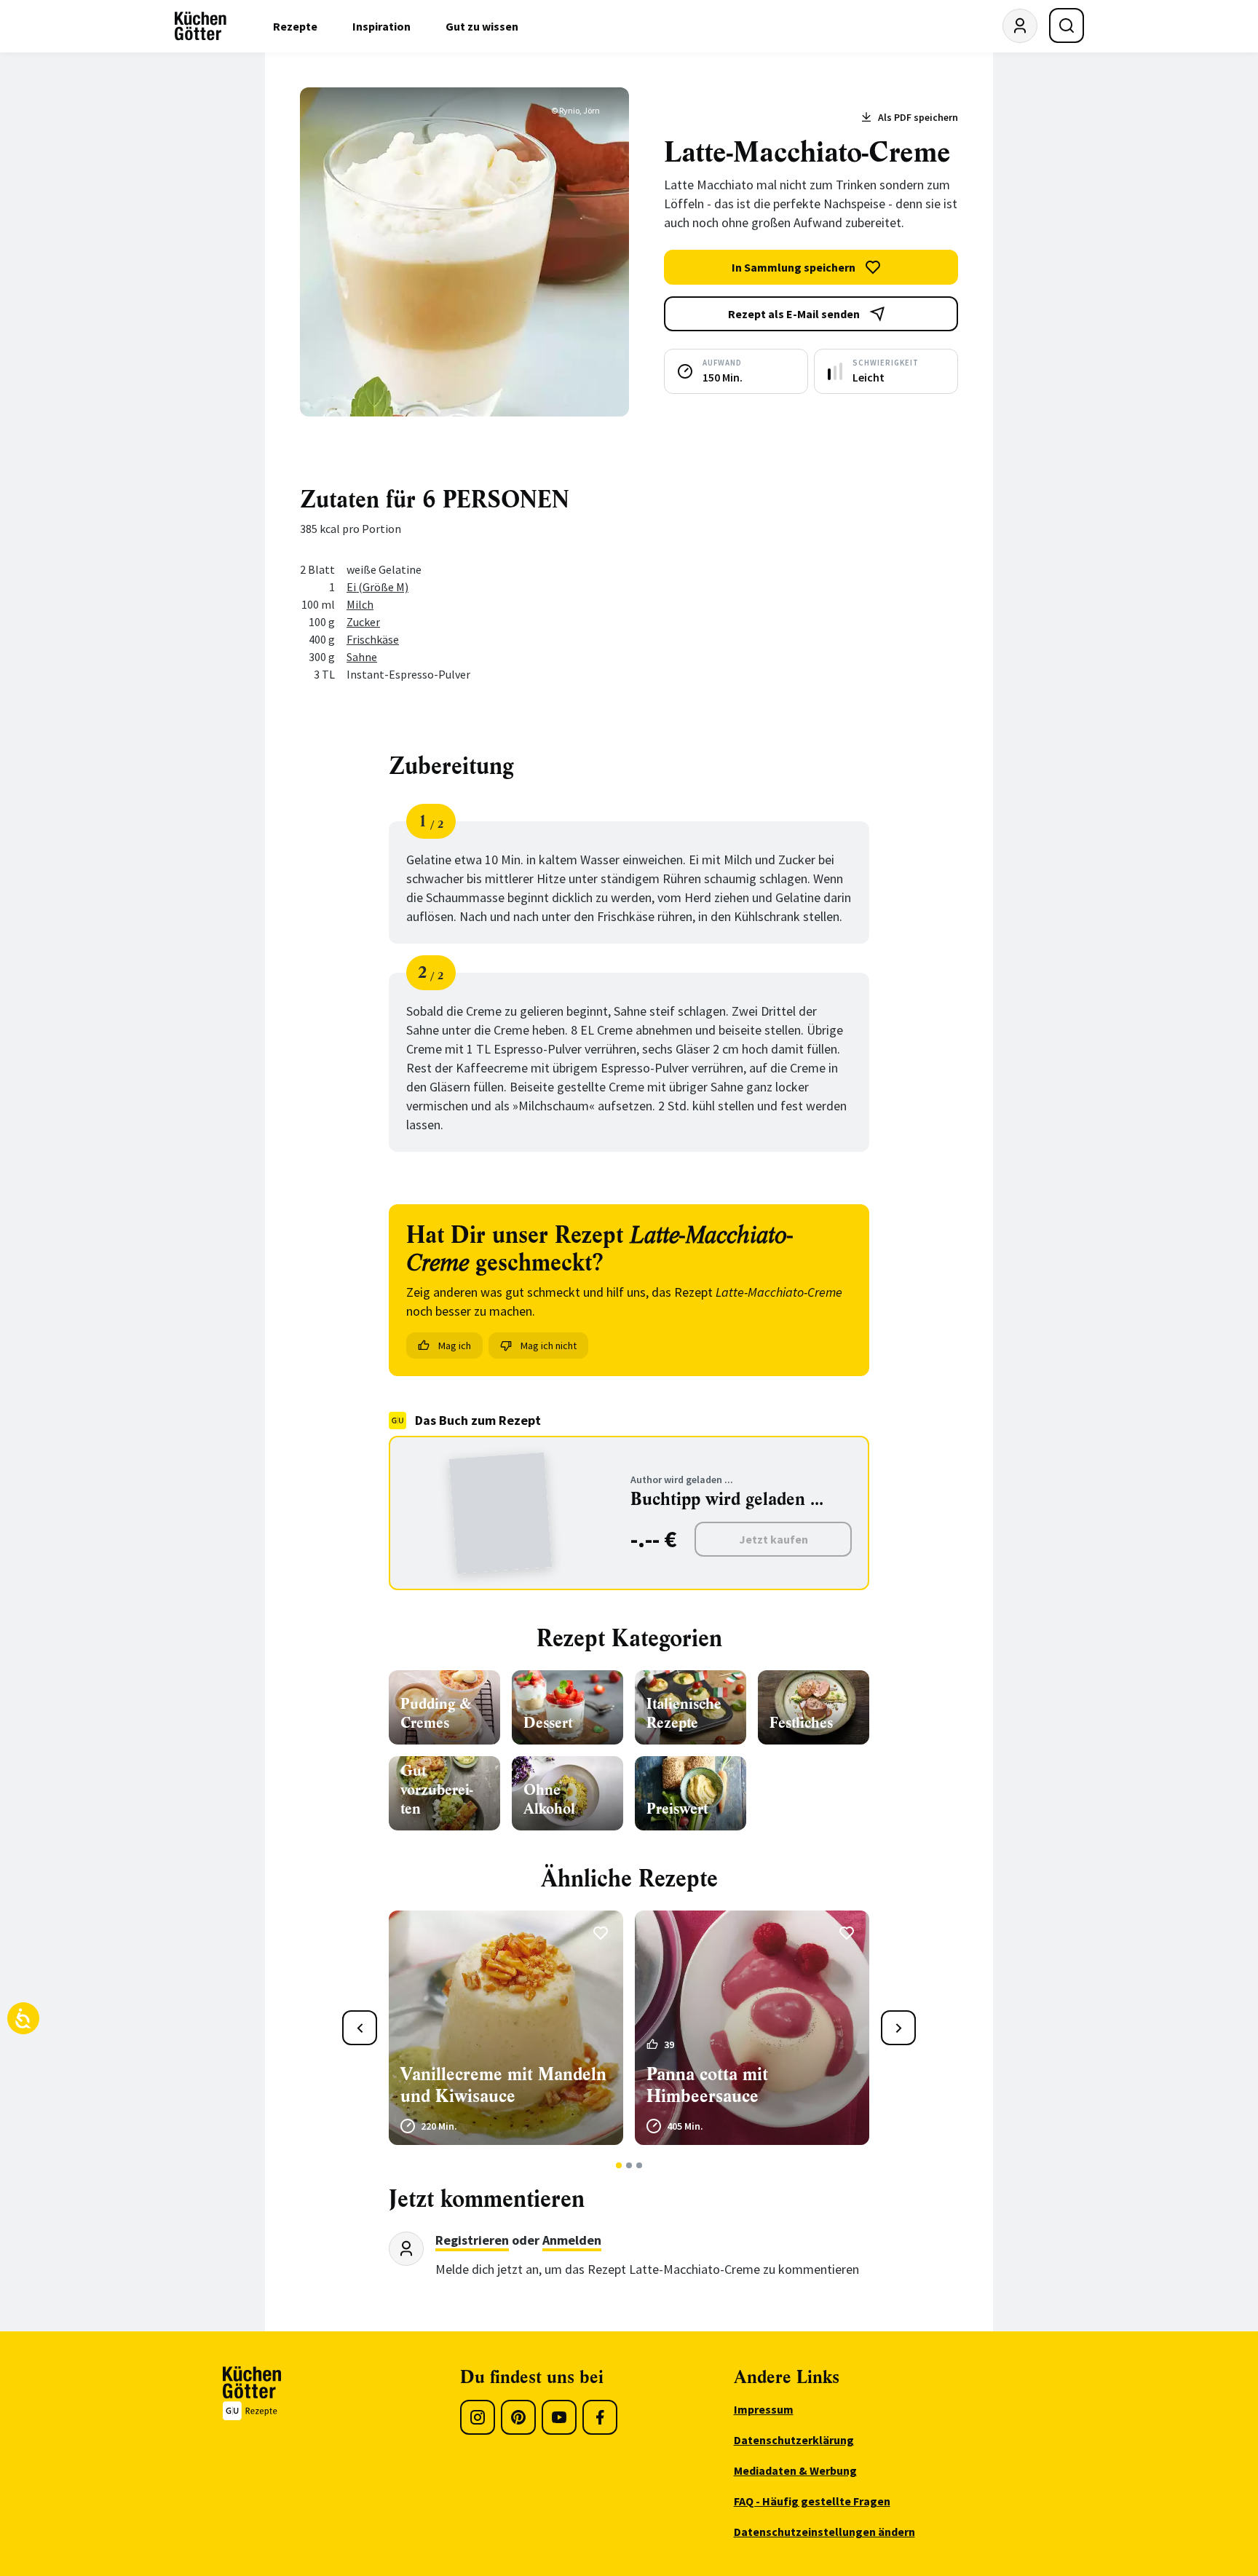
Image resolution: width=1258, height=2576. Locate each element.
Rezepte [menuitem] (295, 26)
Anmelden (572, 2240)
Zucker (363, 622)
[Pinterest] (518, 2417)
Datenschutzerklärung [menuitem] (794, 2440)
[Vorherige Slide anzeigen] (360, 2028)
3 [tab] (640, 2165)
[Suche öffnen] (1067, 25)
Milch (360, 604)
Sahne (362, 657)
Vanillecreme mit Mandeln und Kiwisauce (503, 2085)
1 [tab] (619, 2165)
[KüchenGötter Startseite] (201, 26)
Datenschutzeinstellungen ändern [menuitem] (824, 2532)
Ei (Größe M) (377, 587)
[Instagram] (478, 2417)
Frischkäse (373, 639)
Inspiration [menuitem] (381, 26)
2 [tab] (629, 2165)
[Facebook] (600, 2417)
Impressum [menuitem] (764, 2409)
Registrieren (472, 2240)
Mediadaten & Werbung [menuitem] (795, 2470)
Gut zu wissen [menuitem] (482, 26)
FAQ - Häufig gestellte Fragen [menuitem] (812, 2501)
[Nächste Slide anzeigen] (898, 2028)
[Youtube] (559, 2417)
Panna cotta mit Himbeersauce (707, 2085)
